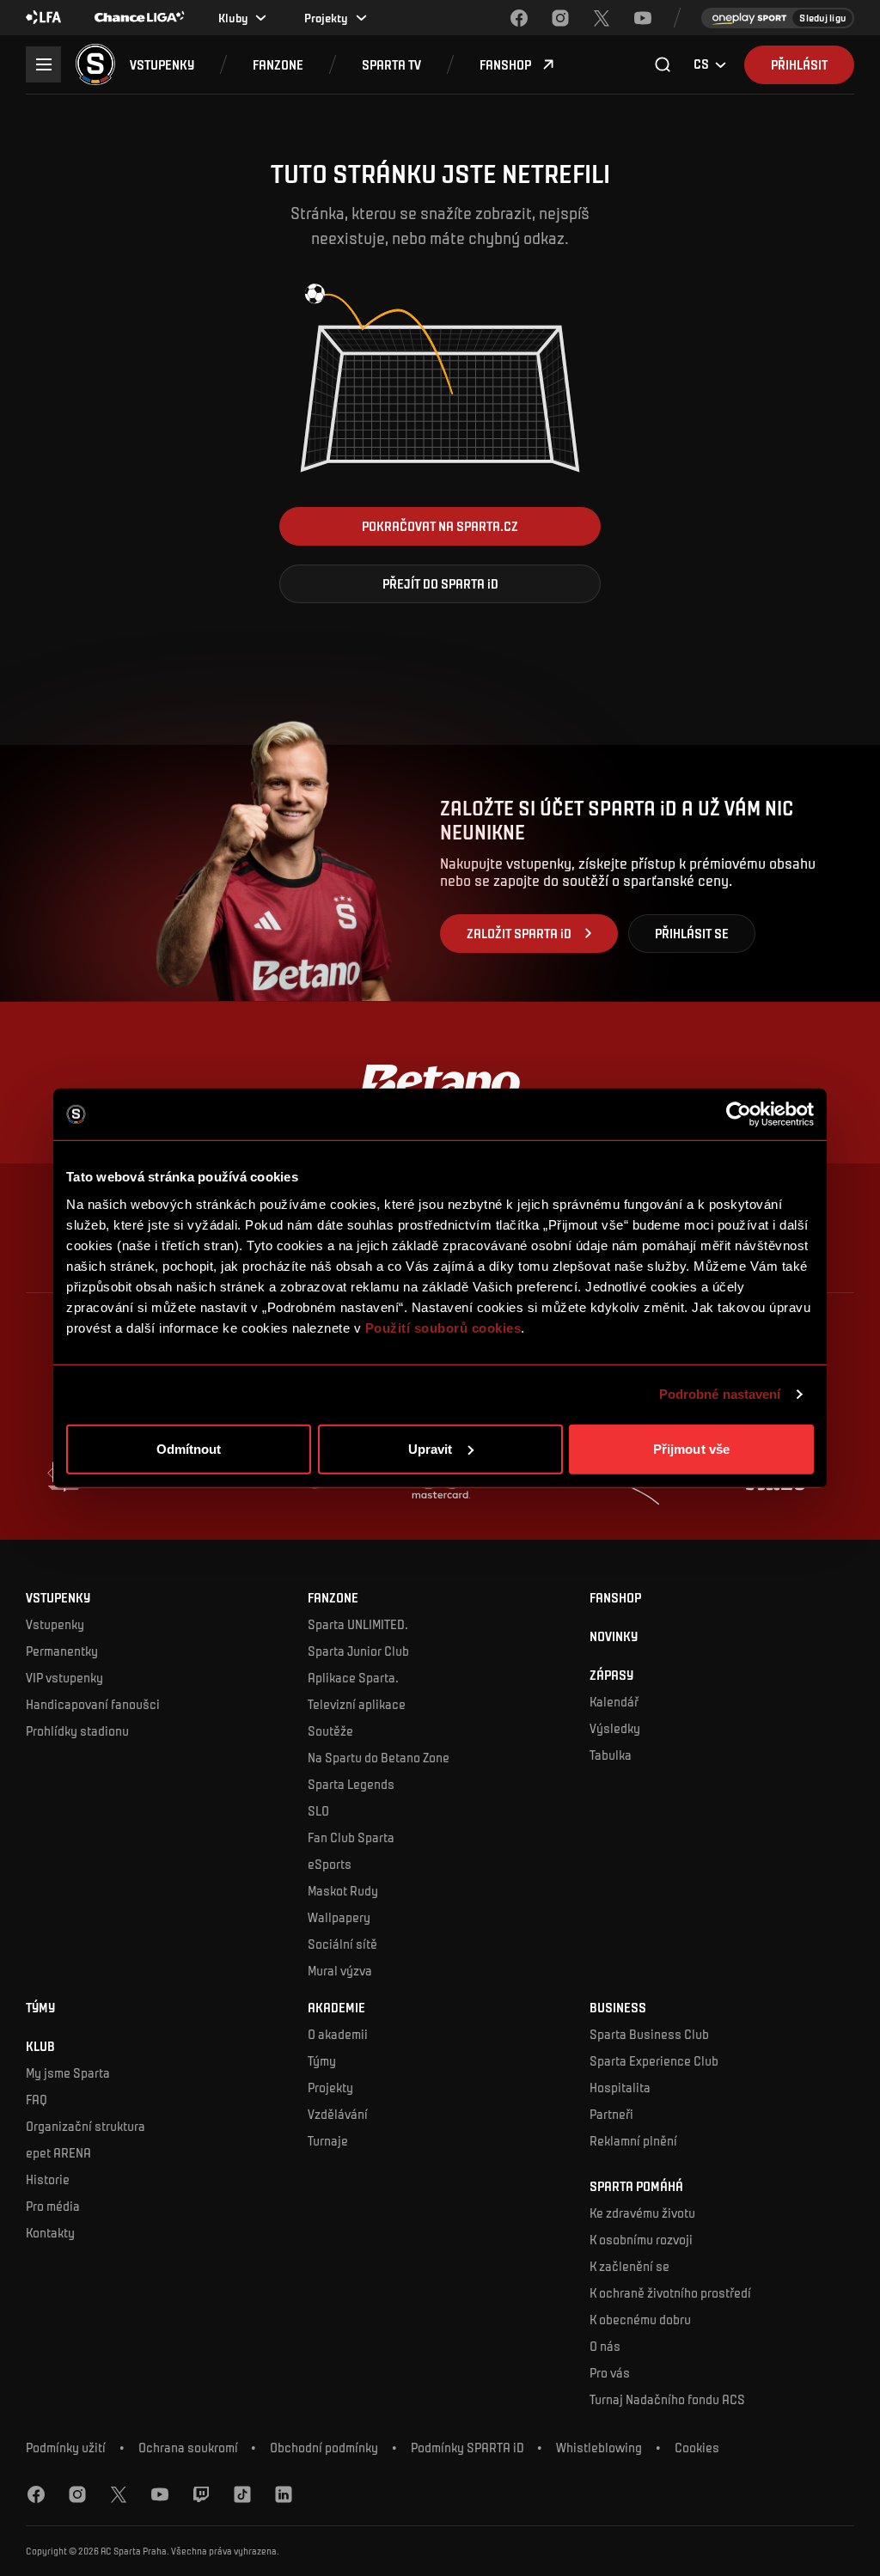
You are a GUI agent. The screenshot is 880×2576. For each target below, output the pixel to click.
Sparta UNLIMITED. (358, 1624)
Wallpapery (339, 1917)
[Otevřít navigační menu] (43, 64)
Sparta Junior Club (358, 1651)
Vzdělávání (338, 2114)
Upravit (431, 1448)
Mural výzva (340, 1970)
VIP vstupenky (64, 1677)
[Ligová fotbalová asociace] (44, 18)
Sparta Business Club (649, 2034)
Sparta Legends (351, 1784)
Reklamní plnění (633, 2140)
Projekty (330, 2087)
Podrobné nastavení (720, 1394)
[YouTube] (643, 18)
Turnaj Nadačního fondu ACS (667, 2399)
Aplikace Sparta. (353, 1677)
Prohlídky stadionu (77, 1731)
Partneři (611, 2114)
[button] (162, 65)
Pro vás (610, 2372)
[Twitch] (201, 2494)
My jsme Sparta (68, 2072)
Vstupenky (55, 1624)
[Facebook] (519, 18)
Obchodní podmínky (324, 2448)
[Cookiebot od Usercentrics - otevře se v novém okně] (739, 1114)
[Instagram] (560, 18)
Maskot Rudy (343, 1890)
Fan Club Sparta (351, 1837)
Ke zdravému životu (642, 2213)
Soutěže (330, 1731)
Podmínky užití (66, 2448)
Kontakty (50, 2232)
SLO (318, 1810)
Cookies (697, 2448)
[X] (602, 18)
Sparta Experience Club (654, 2060)
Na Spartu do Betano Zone (379, 1757)
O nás (605, 2346)
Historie (48, 2179)
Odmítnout (189, 1448)
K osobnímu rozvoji (641, 2239)
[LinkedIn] (284, 2494)
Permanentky (62, 1651)
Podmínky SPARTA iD (467, 2448)
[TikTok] (242, 2494)
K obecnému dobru (640, 2319)
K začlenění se (629, 2266)
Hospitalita (620, 2087)
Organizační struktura (86, 2126)
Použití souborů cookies (443, 1327)
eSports (330, 1864)
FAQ (37, 2099)
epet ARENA (58, 2152)
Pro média (53, 2206)
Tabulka (611, 1755)
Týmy (322, 2060)
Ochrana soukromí (188, 2448)
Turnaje (328, 2140)
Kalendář (614, 1701)
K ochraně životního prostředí (670, 2292)
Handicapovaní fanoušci (93, 1704)
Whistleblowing (599, 2448)
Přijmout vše (691, 1448)
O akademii (338, 2034)
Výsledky (615, 1728)
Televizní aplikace (357, 1704)
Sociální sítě (342, 1944)
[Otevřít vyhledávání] (663, 64)
